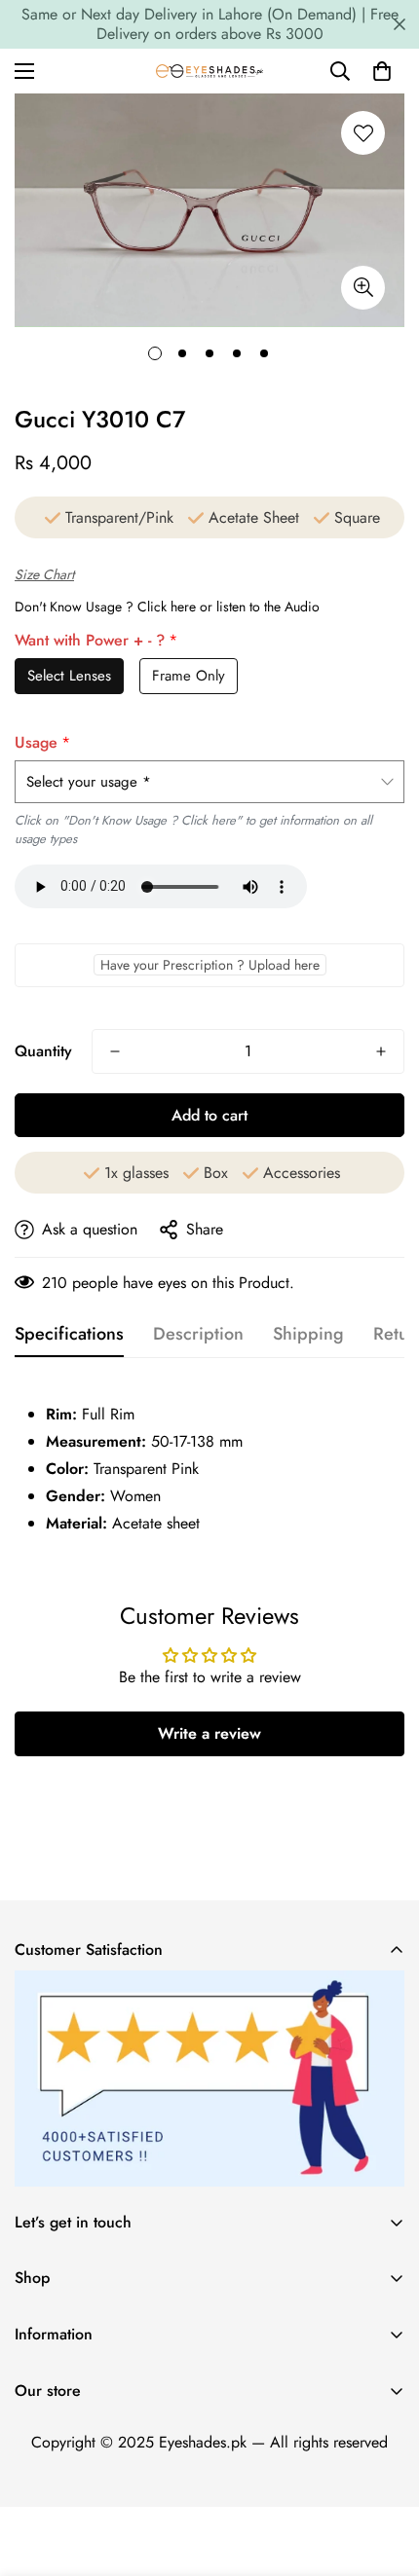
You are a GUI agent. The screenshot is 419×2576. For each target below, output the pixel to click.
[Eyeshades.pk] (209, 71)
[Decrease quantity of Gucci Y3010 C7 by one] (115, 1051)
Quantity (43, 1051)
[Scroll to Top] (384, 2473)
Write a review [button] (209, 1733)
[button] (382, 71)
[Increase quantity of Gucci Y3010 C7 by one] (381, 1051)
